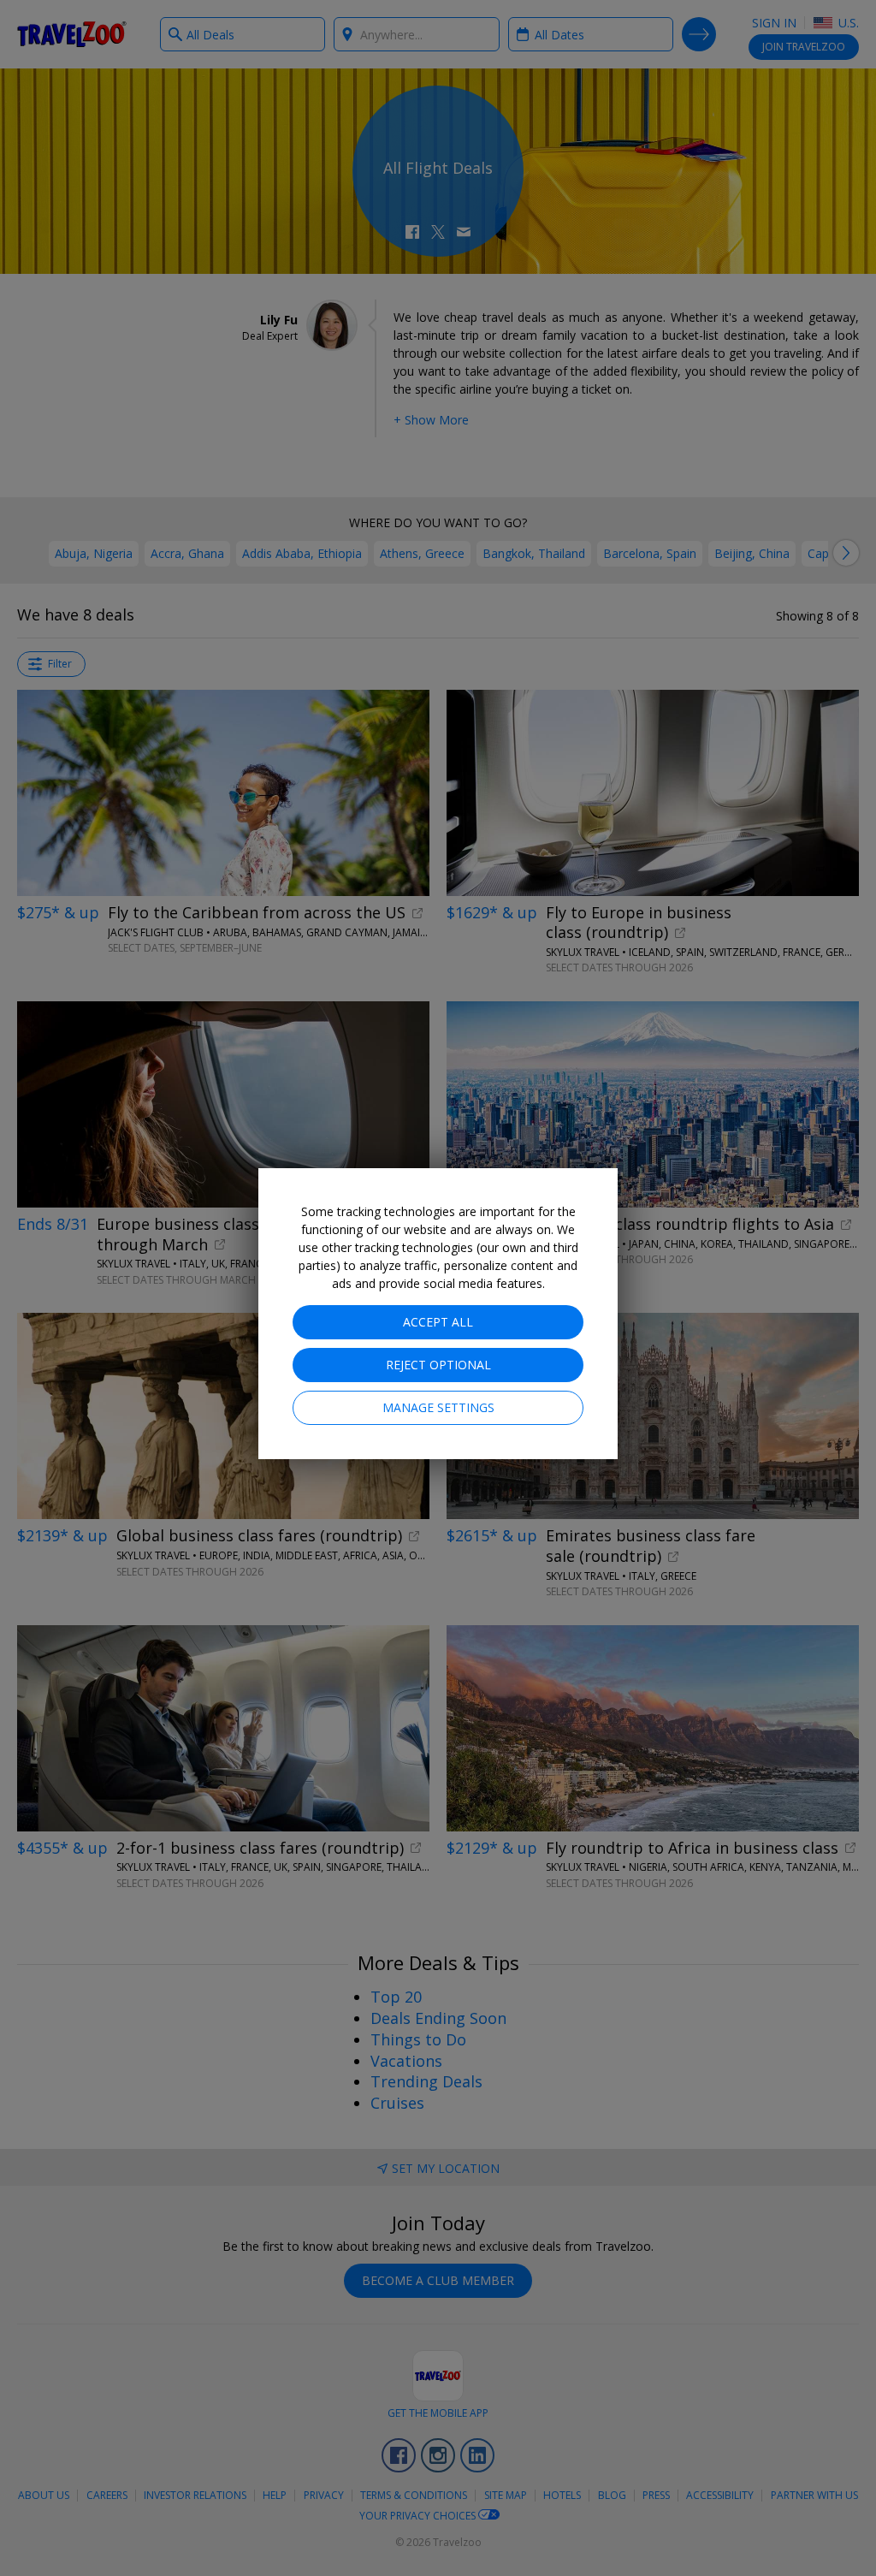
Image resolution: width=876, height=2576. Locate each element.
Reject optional (438, 1365)
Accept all (438, 1322)
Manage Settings (438, 1407)
